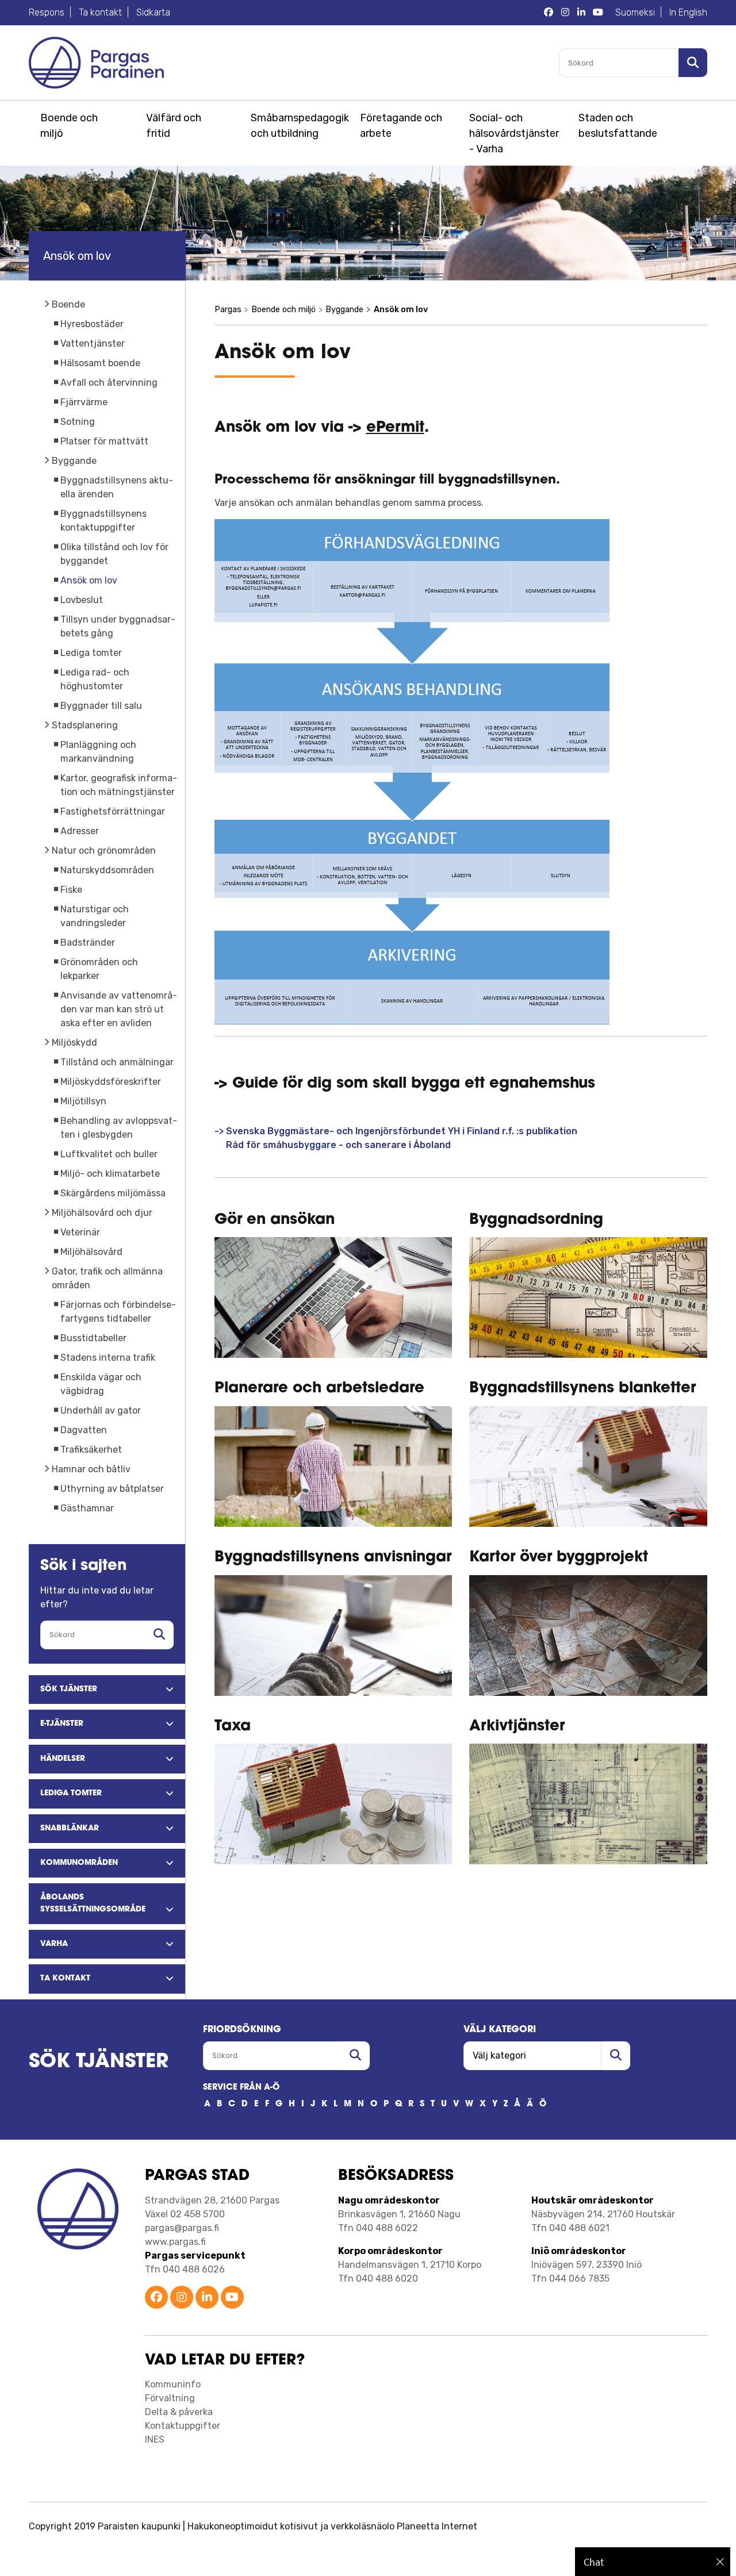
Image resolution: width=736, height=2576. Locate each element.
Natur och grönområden (104, 851)
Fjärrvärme (84, 402)
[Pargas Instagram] (565, 13)
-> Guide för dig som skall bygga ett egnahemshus (405, 1084)
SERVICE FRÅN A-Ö (241, 2088)
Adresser (80, 831)
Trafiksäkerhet (91, 1450)
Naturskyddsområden (107, 870)
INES (155, 2439)
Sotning (78, 422)
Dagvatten (84, 1430)
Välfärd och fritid (174, 126)
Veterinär (80, 1232)
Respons (47, 12)
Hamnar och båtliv (91, 1469)
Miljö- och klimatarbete (110, 1174)
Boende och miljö (69, 126)
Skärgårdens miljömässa (113, 1193)
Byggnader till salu (101, 706)
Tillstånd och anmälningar (117, 1062)
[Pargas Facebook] (549, 13)
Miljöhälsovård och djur (102, 1213)
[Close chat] (720, 2562)
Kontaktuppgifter (183, 2426)
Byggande (74, 461)
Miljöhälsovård (91, 1252)
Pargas (228, 310)
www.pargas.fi (175, 2242)
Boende (68, 304)
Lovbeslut (82, 600)
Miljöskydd (74, 1043)
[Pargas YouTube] (598, 13)
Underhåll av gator (101, 1410)
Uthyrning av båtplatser (112, 1489)
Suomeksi (635, 12)
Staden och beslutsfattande (618, 126)
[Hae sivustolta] (159, 1635)
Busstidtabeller (93, 1338)
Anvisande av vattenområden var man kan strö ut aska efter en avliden (119, 1009)
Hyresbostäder (92, 324)
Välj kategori (500, 2030)
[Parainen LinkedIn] (207, 2298)
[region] (653, 2562)
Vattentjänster (93, 343)
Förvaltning (170, 2398)
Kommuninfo (173, 2384)
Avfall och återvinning (109, 383)
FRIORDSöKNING (242, 2030)
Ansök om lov (89, 580)
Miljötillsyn (83, 1101)
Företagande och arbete (401, 126)
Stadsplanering (85, 725)
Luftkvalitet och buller (109, 1154)
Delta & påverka (179, 2412)
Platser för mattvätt (104, 441)
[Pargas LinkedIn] (581, 13)
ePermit (395, 428)
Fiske (71, 890)
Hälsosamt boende (100, 363)
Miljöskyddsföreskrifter (111, 1082)
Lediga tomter (91, 653)
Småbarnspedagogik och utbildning (298, 126)
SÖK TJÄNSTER (99, 2062)
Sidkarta (153, 12)
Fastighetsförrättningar (113, 811)
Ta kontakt (100, 12)
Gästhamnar (87, 1508)
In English (688, 12)
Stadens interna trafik (108, 1358)
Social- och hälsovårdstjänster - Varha (514, 133)
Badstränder (88, 943)
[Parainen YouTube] (232, 2298)
